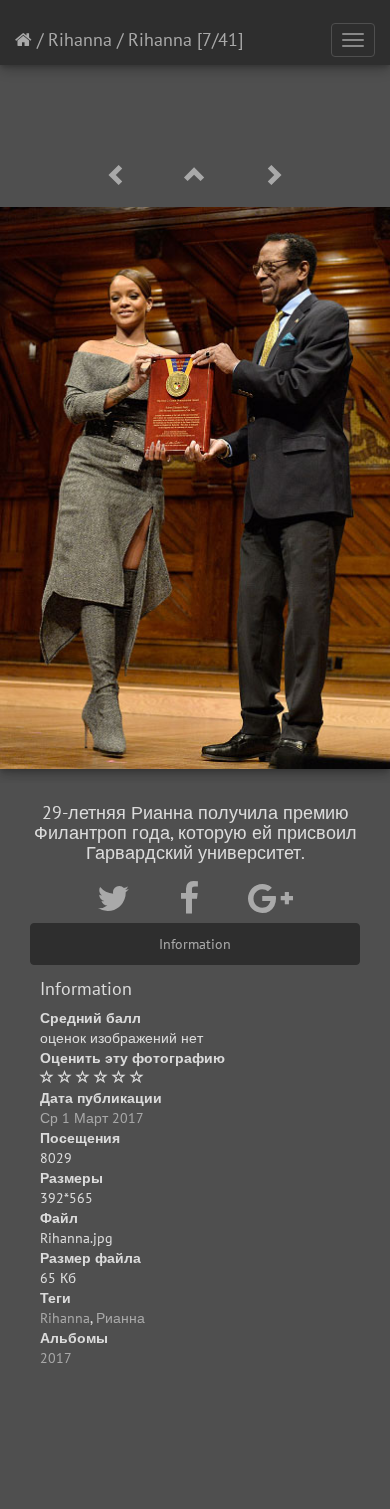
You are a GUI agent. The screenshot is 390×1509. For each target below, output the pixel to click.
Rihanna (80, 39)
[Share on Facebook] (193, 898)
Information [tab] (195, 944)
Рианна (120, 1318)
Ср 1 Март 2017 (92, 1118)
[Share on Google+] (270, 898)
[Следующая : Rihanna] (273, 175)
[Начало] (23, 39)
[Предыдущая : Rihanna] (120, 175)
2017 (56, 1358)
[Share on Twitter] (118, 898)
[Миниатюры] (198, 175)
